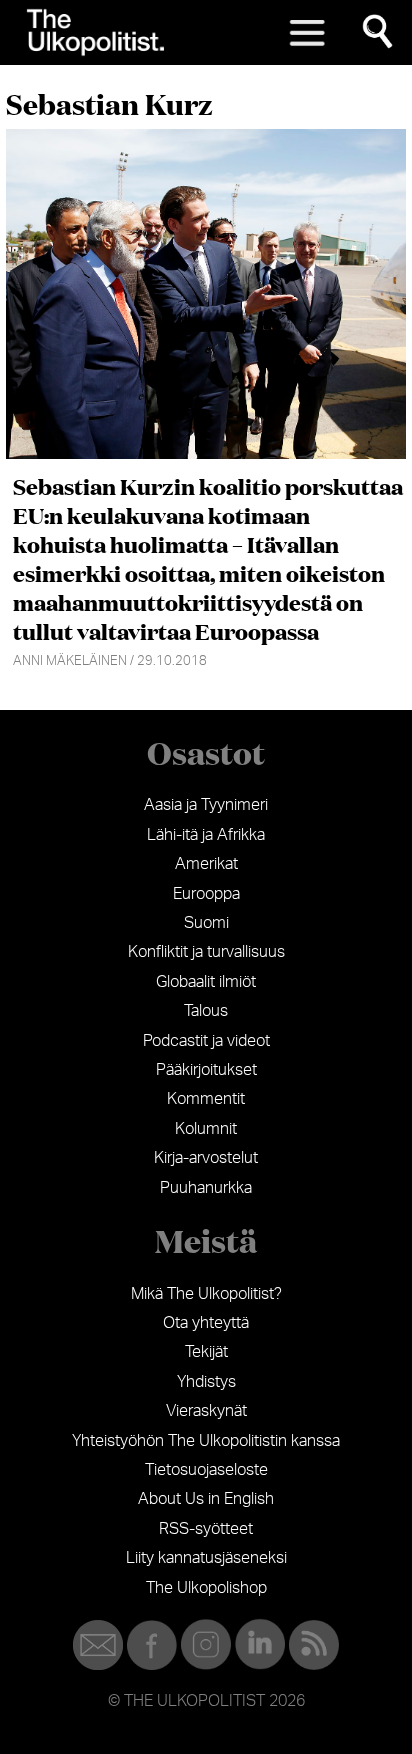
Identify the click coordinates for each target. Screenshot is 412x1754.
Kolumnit (206, 1129)
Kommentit (206, 1099)
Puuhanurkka (206, 1188)
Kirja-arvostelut (206, 1158)
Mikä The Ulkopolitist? (206, 1294)
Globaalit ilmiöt (206, 982)
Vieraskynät (206, 1411)
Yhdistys (206, 1382)
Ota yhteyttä (206, 1323)
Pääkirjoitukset (206, 1070)
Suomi (206, 923)
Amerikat (206, 864)
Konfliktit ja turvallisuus (206, 952)
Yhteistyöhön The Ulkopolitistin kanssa (206, 1441)
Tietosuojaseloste (206, 1470)
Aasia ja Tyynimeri (206, 805)
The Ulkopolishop (206, 1588)
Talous (206, 1011)
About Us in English (206, 1499)
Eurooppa (206, 894)
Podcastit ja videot (206, 1041)
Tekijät (206, 1352)
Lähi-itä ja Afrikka (206, 835)
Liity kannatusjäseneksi (206, 1558)
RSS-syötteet (206, 1529)
